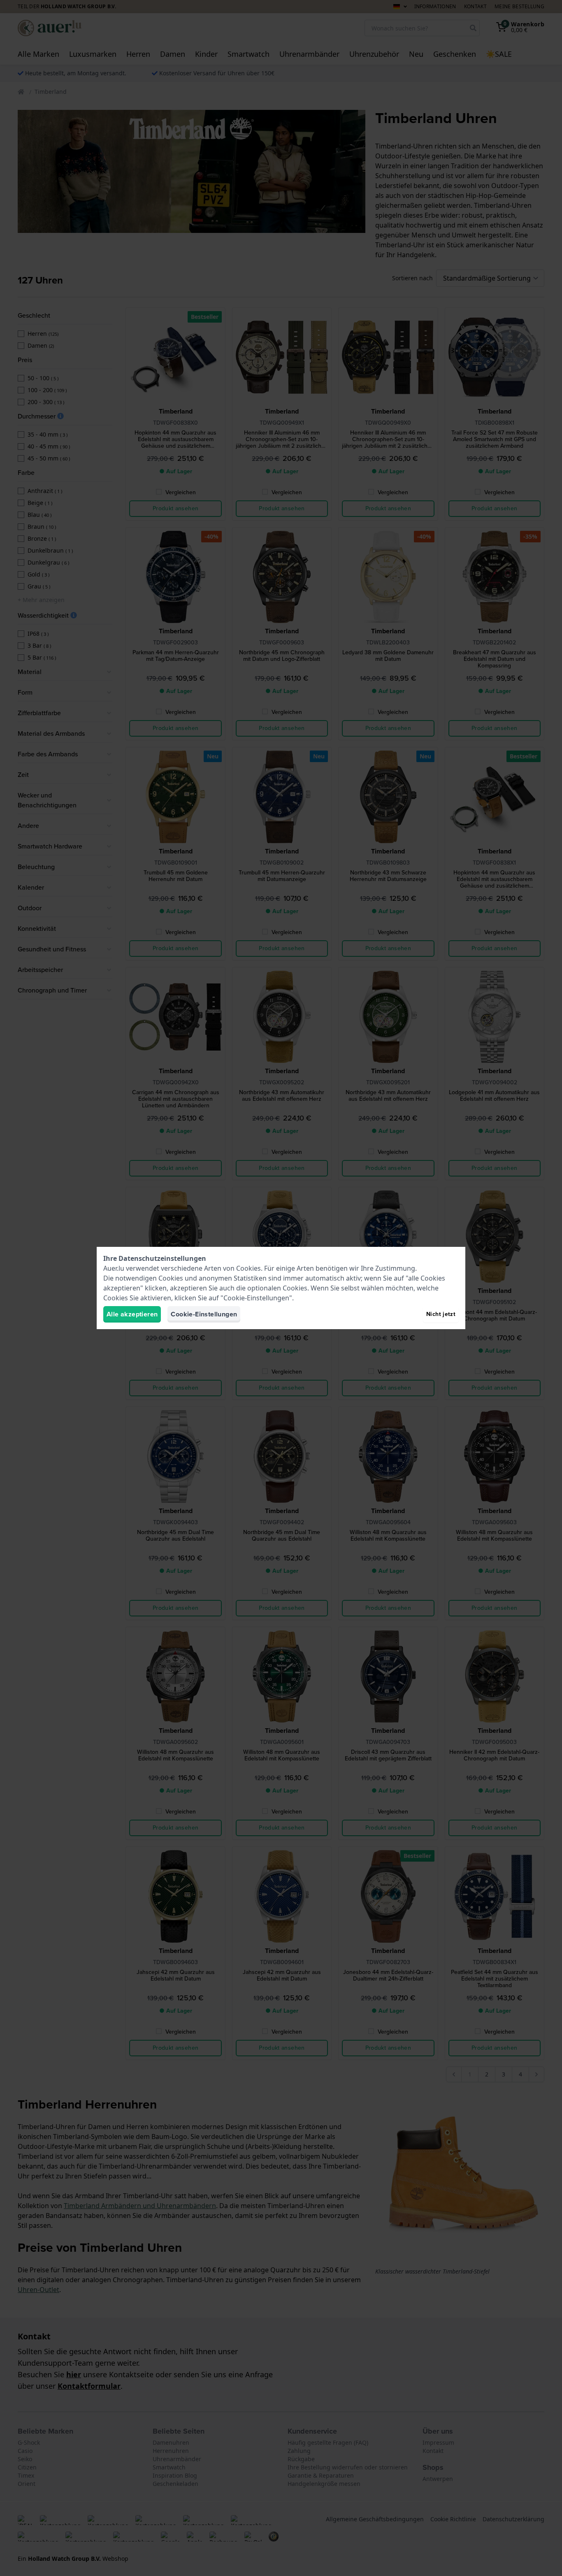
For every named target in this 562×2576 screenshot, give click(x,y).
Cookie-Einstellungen (204, 1314)
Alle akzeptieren (132, 1314)
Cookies (248, 1268)
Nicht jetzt (441, 1314)
